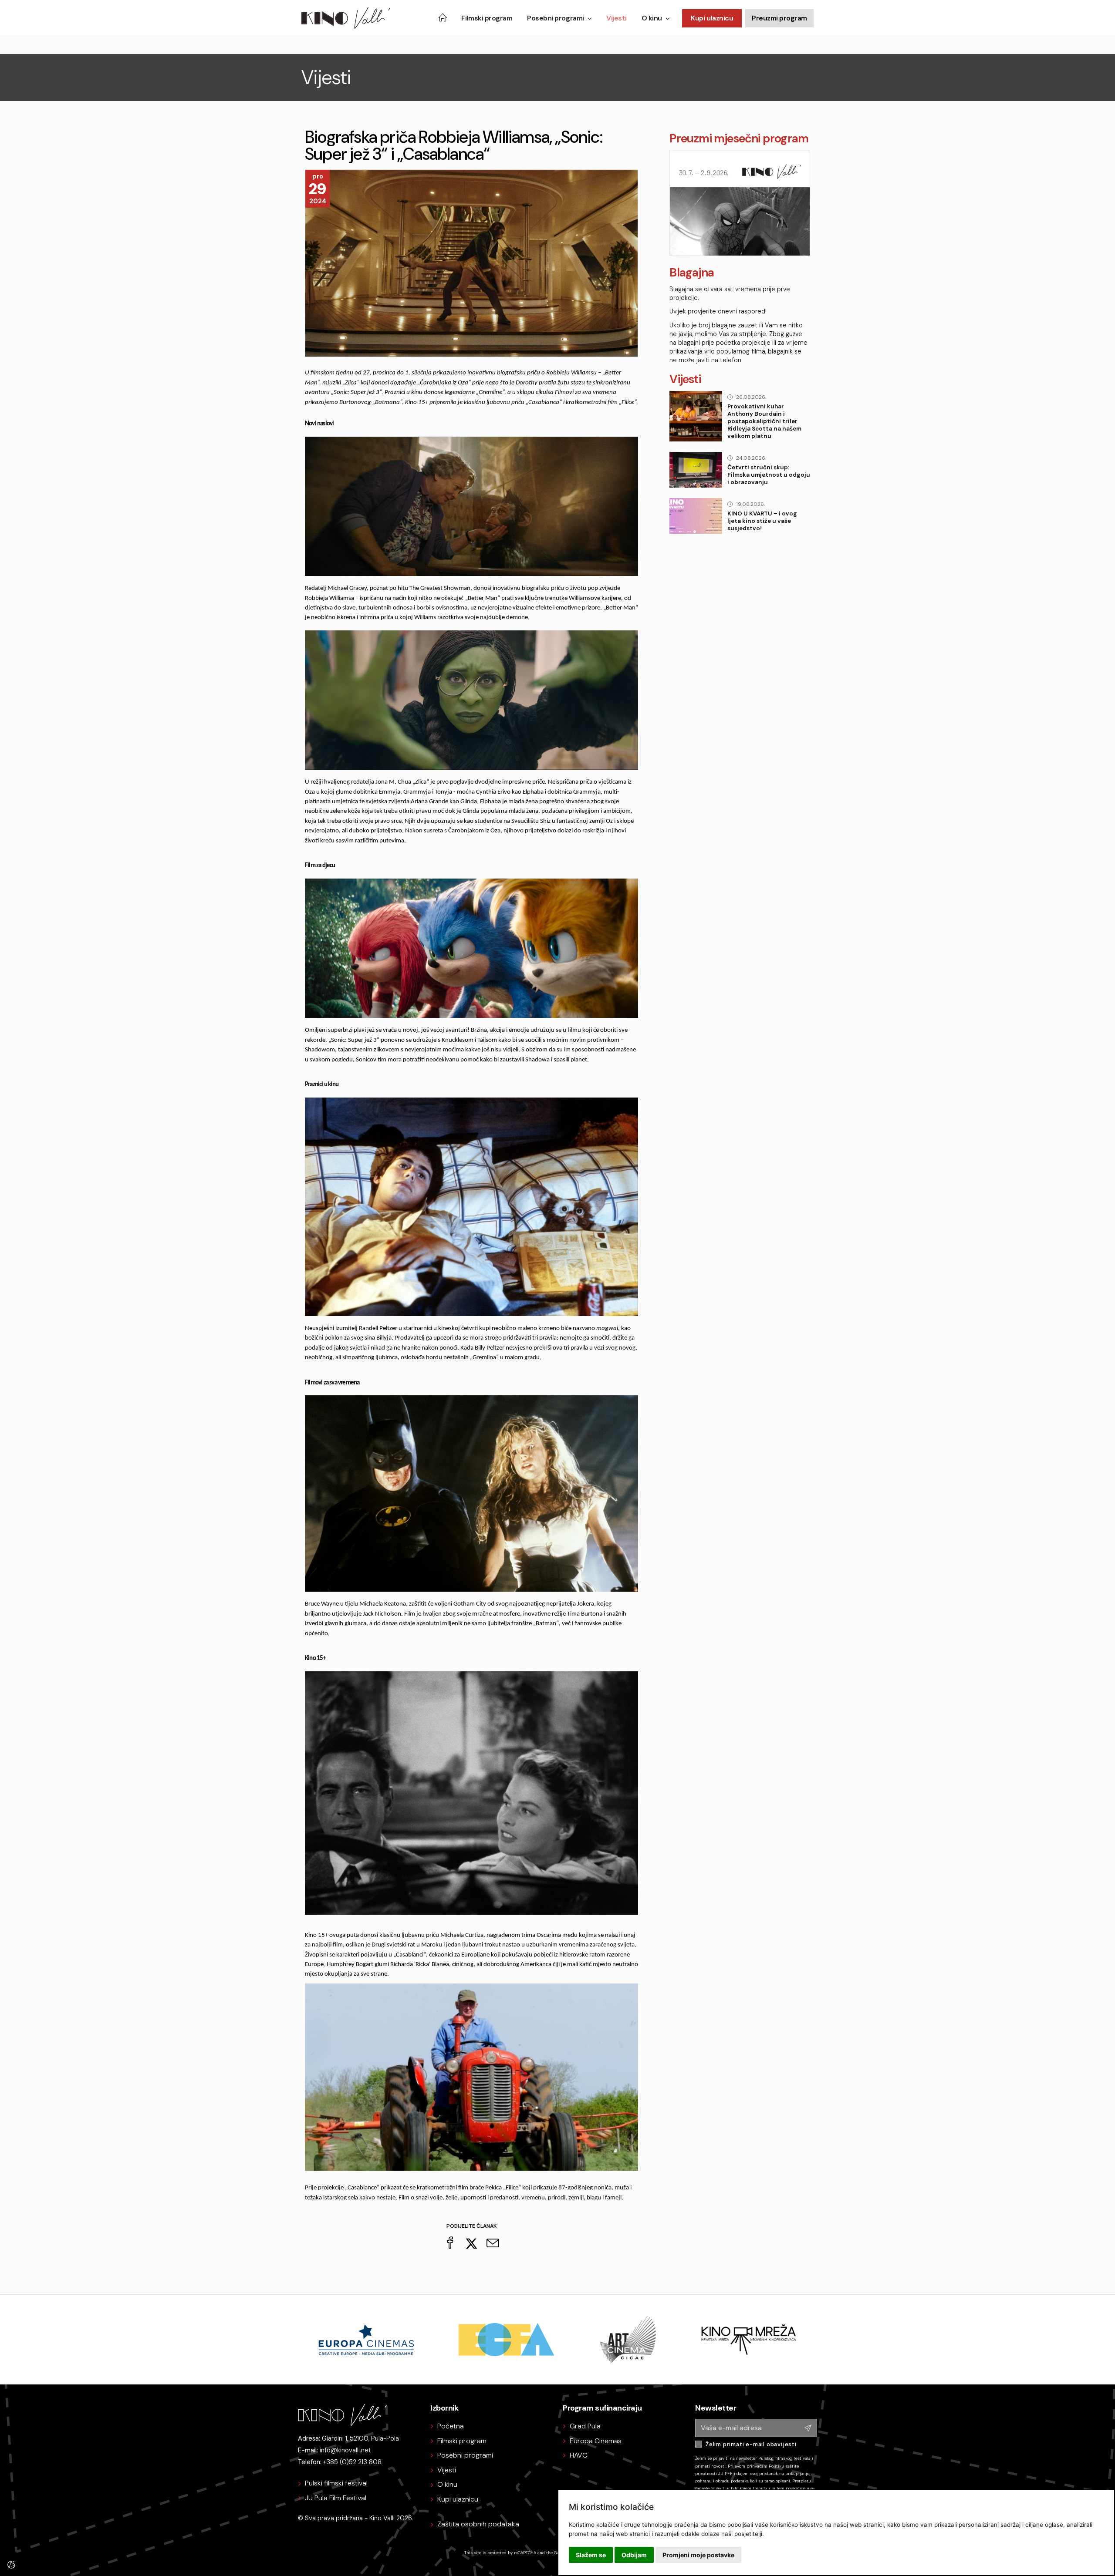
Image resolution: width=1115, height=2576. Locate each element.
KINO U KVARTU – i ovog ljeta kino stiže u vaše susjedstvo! (762, 521)
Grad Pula (585, 2426)
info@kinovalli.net (345, 2450)
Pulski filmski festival (336, 2483)
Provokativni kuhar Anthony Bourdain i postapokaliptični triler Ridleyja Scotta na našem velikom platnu (764, 421)
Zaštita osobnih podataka (478, 2524)
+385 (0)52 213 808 (352, 2462)
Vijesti (617, 18)
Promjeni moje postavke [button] (698, 2555)
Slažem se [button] (591, 2555)
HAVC (578, 2455)
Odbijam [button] (634, 2555)
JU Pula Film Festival (336, 2498)
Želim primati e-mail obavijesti (751, 2444)
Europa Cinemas (596, 2441)
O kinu (652, 18)
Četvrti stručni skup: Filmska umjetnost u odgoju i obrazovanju (769, 475)
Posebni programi (555, 18)
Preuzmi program (779, 18)
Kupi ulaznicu (712, 18)
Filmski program (487, 18)
